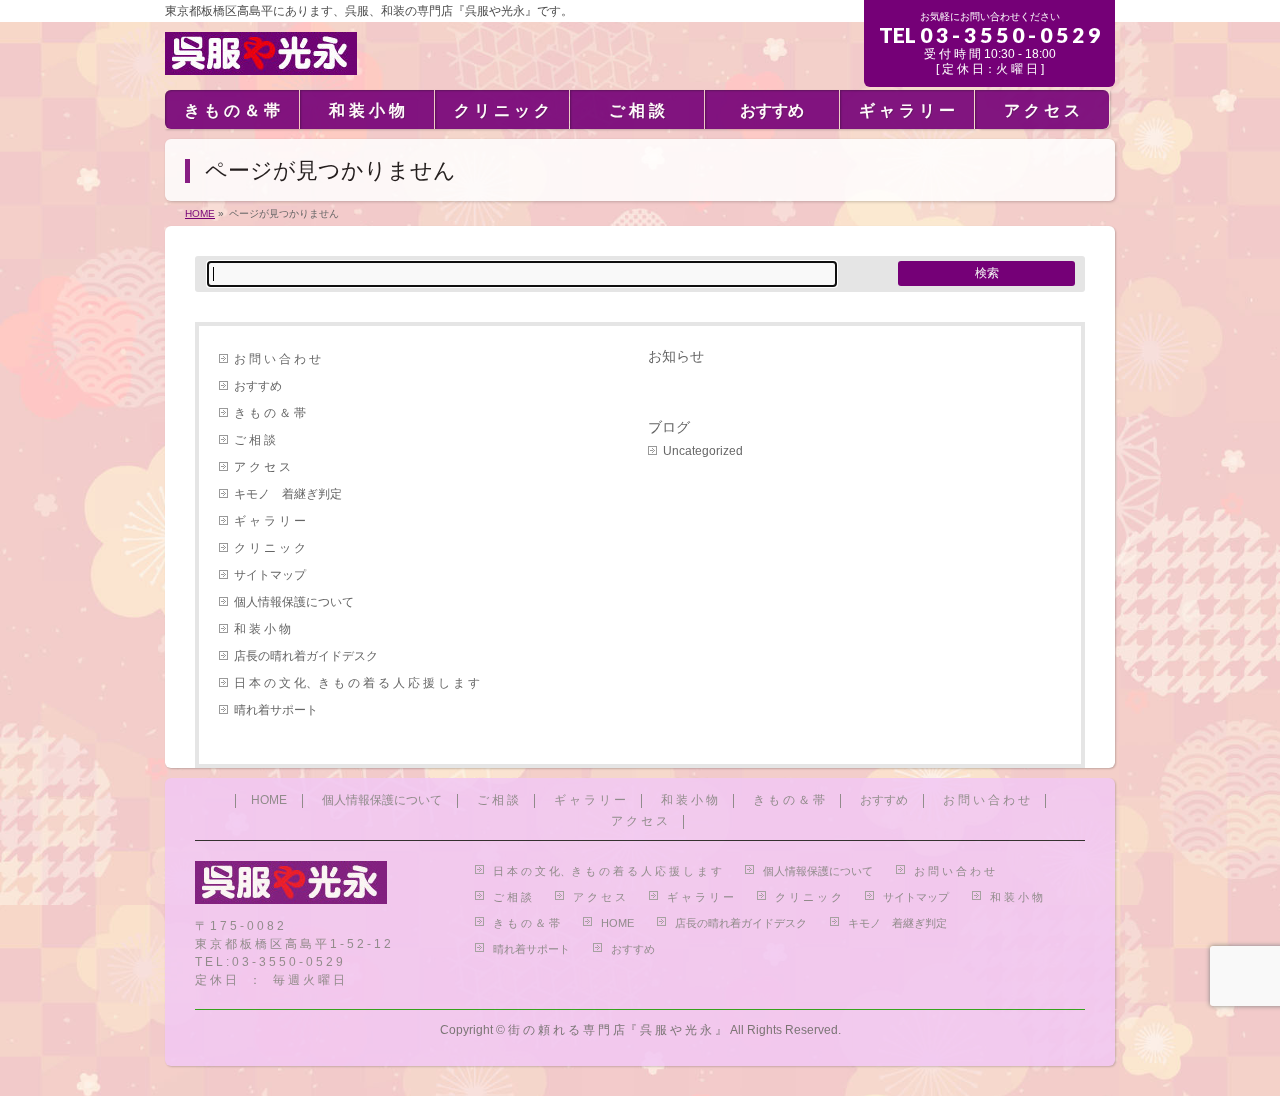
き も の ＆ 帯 (270, 413)
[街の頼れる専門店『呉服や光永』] (261, 51)
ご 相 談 (255, 440)
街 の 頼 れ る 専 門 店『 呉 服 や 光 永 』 (617, 1030)
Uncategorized (703, 451)
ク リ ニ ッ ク (270, 548)
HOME (269, 800)
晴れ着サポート (276, 710)
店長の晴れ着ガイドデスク (306, 656)
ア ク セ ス (262, 467)
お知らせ (676, 356)
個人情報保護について (294, 602)
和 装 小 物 (262, 629)
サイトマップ (270, 575)
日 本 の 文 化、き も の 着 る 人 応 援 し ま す (357, 683)
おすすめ (258, 386)
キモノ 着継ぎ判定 (288, 494)
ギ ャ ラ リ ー (270, 521)
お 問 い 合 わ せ (277, 359)
